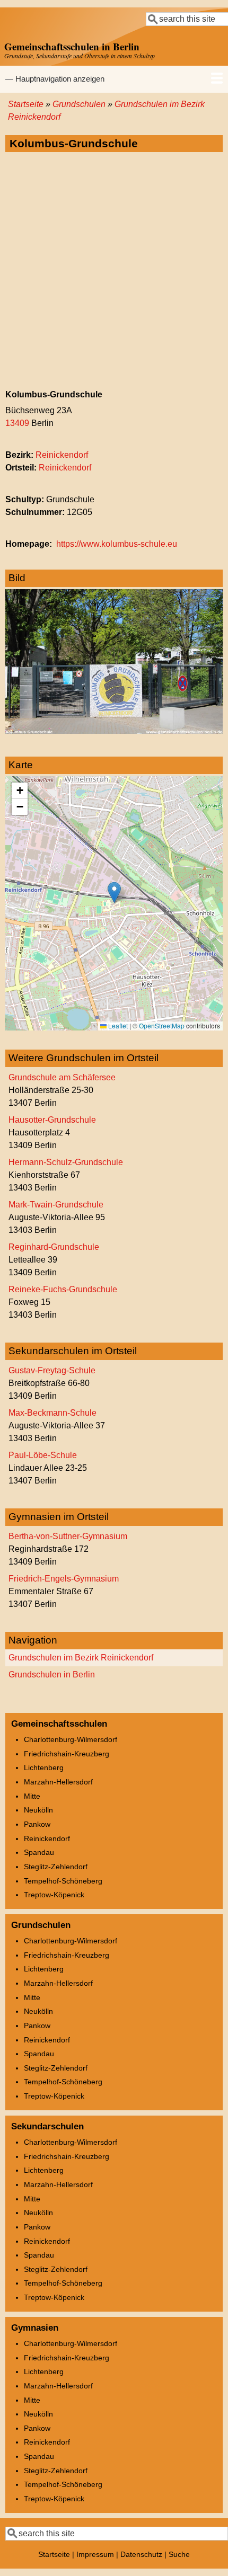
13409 (17, 423)
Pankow (37, 1824)
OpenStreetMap (162, 1025)
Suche (179, 2554)
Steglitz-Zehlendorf (56, 1867)
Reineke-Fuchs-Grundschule (63, 1289)
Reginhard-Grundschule (54, 1247)
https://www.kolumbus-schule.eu (117, 544)
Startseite (26, 104)
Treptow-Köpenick (54, 1895)
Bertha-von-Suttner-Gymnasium (68, 1536)
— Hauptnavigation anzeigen (55, 79)
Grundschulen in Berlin (52, 1675)
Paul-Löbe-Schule (43, 1455)
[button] (114, 892)
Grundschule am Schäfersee (62, 1077)
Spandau (39, 1852)
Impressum (95, 2554)
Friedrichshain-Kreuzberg (67, 1754)
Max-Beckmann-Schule (52, 1413)
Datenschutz (141, 2554)
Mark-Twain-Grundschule (56, 1205)
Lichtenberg (44, 1767)
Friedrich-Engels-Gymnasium (64, 1579)
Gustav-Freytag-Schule (52, 1370)
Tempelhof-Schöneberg (63, 1881)
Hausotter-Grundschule (52, 1120)
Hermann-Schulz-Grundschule (66, 1162)
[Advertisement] (114, 271)
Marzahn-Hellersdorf (58, 1782)
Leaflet (117, 1025)
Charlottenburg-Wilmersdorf (71, 1739)
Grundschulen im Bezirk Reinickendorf (81, 1658)
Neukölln (38, 1810)
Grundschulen (79, 104)
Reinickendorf (62, 455)
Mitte (32, 1796)
